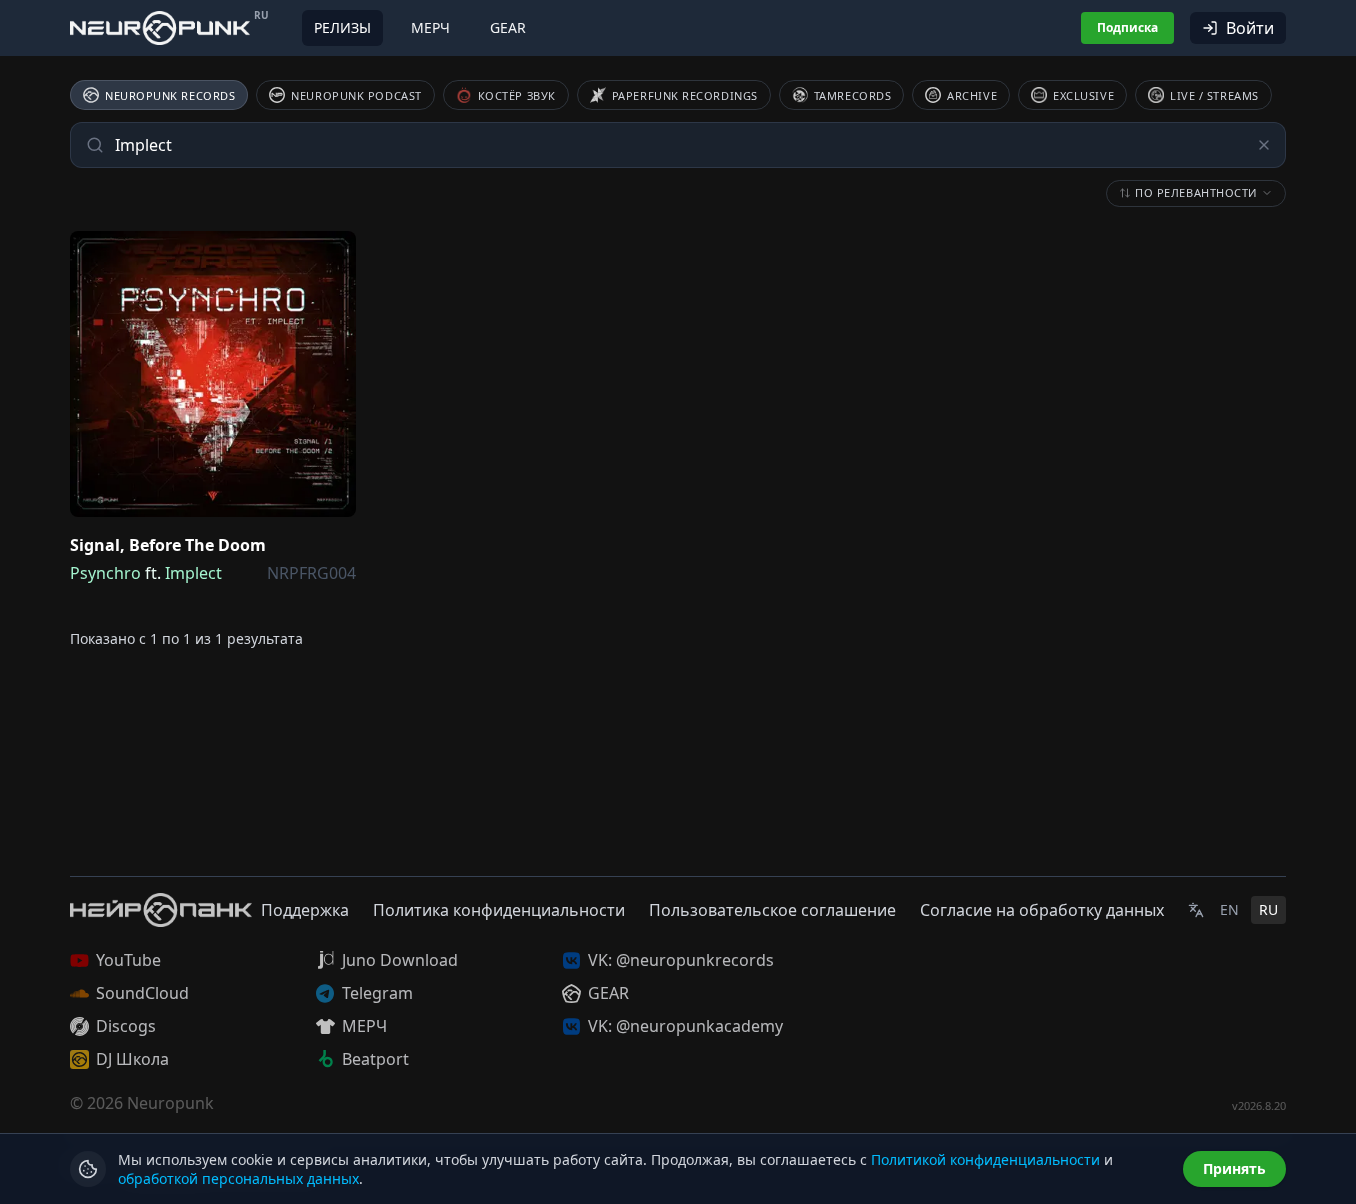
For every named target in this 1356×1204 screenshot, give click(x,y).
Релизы (342, 27)
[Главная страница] (160, 27)
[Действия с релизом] (336, 251)
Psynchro (105, 573)
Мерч (430, 27)
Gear (508, 27)
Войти (1250, 28)
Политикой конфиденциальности (985, 1159)
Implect (193, 573)
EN (1229, 909)
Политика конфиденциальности (499, 910)
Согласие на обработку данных (1042, 910)
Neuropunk (170, 1103)
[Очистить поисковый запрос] (1264, 145)
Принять (1234, 1168)
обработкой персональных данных (238, 1178)
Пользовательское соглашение (772, 910)
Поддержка (305, 910)
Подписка (1127, 27)
